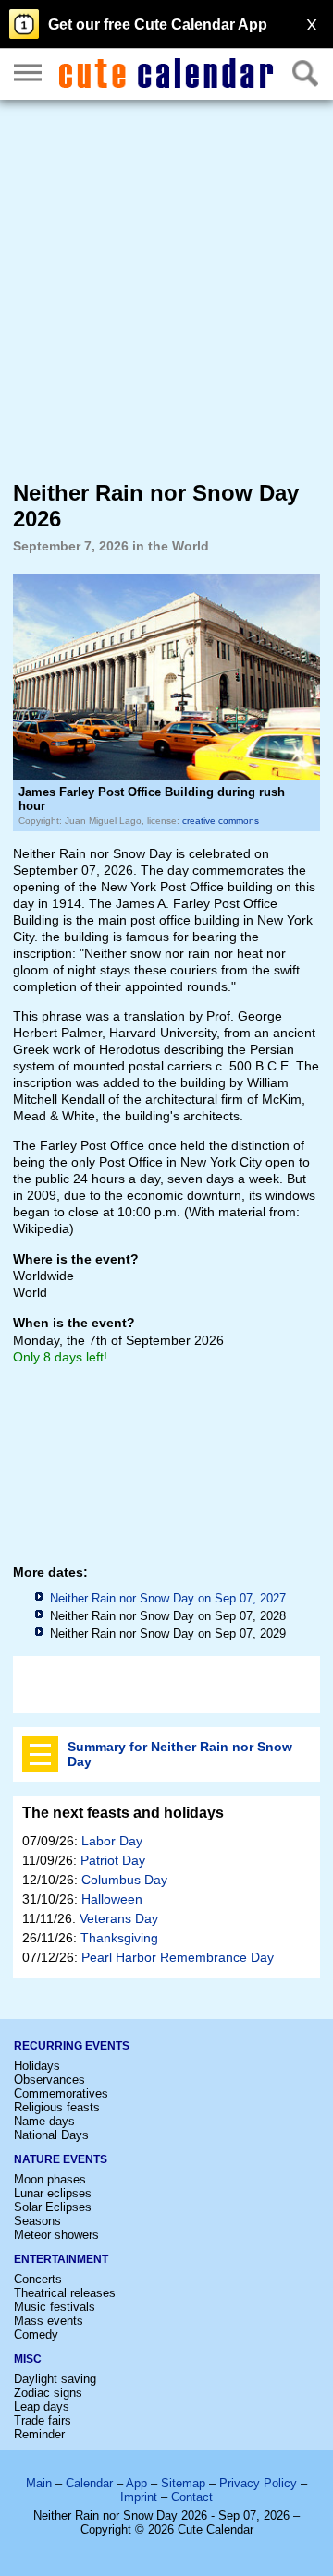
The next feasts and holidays (123, 1813)
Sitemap (183, 2483)
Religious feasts (57, 2107)
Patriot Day (113, 1860)
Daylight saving (55, 2379)
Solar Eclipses (53, 2207)
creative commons (221, 821)
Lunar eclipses (53, 2193)
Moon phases (50, 2179)
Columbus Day (124, 1880)
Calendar (89, 2483)
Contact (192, 2497)
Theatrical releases (65, 2293)
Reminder (39, 2434)
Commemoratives (61, 2093)
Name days (44, 2121)
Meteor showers (56, 2235)
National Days (51, 2135)
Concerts (38, 2279)
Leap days (42, 2407)
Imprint (139, 2497)
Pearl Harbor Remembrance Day (178, 1957)
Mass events (49, 2321)
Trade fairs (43, 2420)
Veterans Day (119, 1918)
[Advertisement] (166, 289)
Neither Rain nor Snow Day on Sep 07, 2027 (168, 1598)
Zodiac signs (48, 2393)
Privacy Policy (258, 2483)
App (136, 2483)
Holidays (37, 2066)
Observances (49, 2080)
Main (39, 2483)
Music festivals (55, 2307)
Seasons (37, 2221)
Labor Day (112, 1841)
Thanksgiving (119, 1938)
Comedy (36, 2334)
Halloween (112, 1899)
